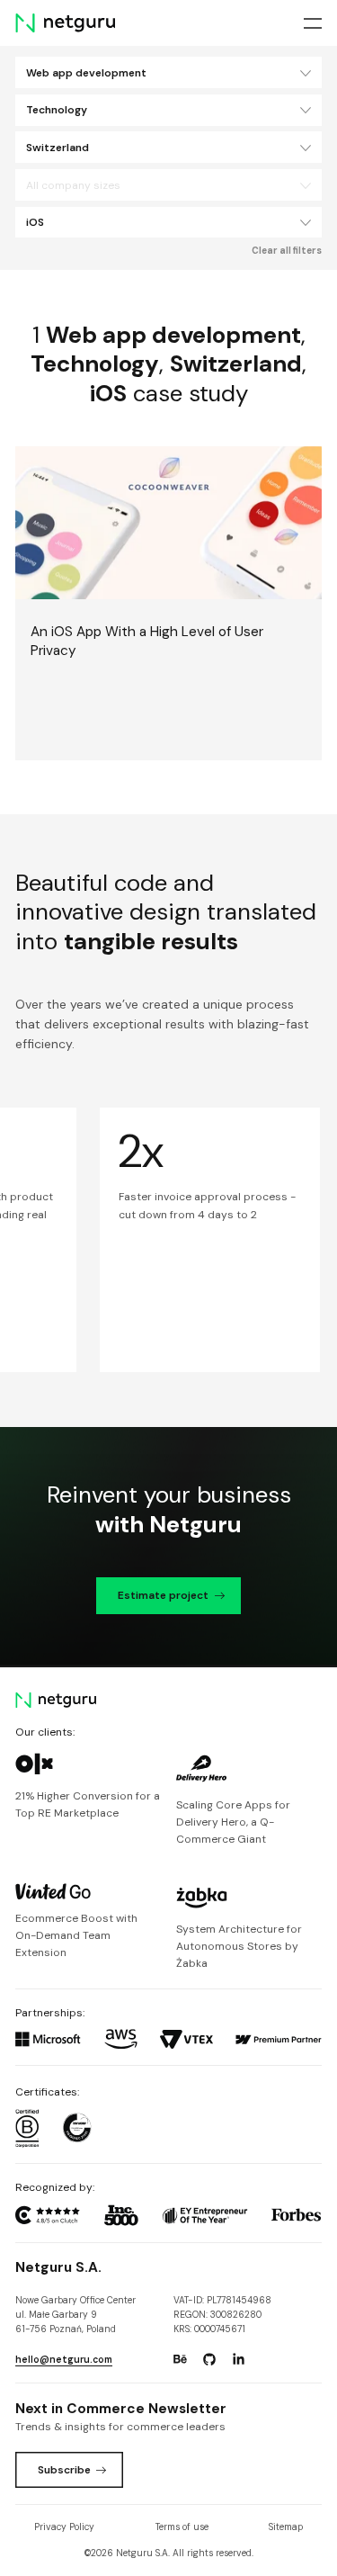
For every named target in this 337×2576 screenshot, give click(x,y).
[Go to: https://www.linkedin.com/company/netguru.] (238, 2359)
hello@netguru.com (64, 2360)
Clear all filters (287, 251)
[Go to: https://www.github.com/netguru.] (209, 2359)
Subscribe (64, 2470)
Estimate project (163, 1595)
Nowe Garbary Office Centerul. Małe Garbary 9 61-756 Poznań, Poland (75, 2315)
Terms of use (182, 2527)
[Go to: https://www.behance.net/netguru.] (180, 2359)
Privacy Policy (64, 2527)
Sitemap (286, 2527)
